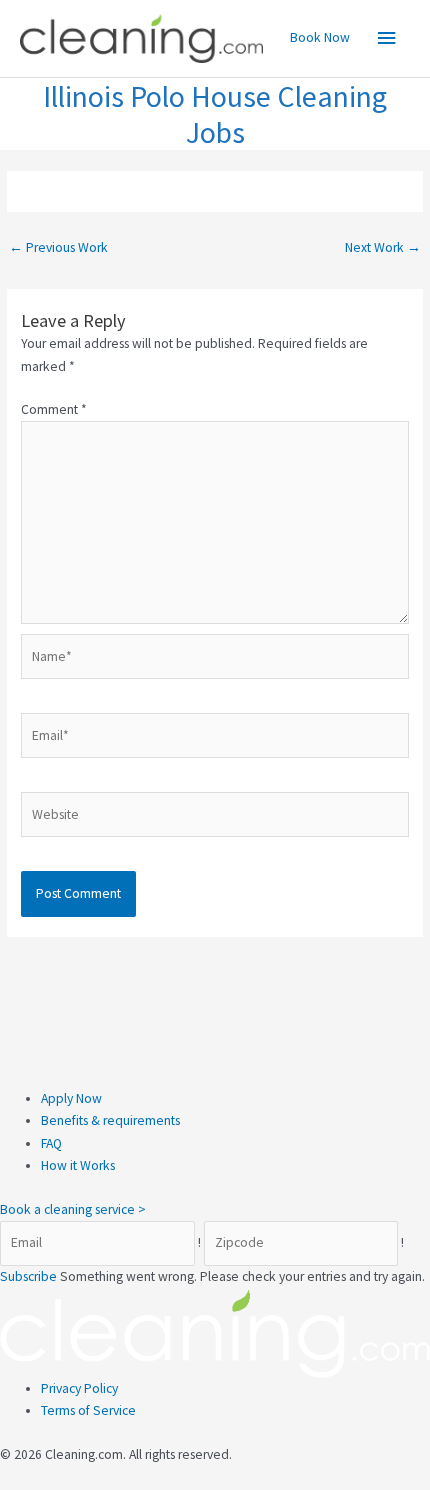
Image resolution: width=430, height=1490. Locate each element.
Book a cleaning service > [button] (73, 1209)
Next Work (383, 247)
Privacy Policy (79, 1388)
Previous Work (58, 247)
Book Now (320, 37)
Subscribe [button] (30, 1276)
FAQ (51, 1143)
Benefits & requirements (110, 1120)
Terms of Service (88, 1410)
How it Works (78, 1165)
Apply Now (71, 1098)
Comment (54, 409)
